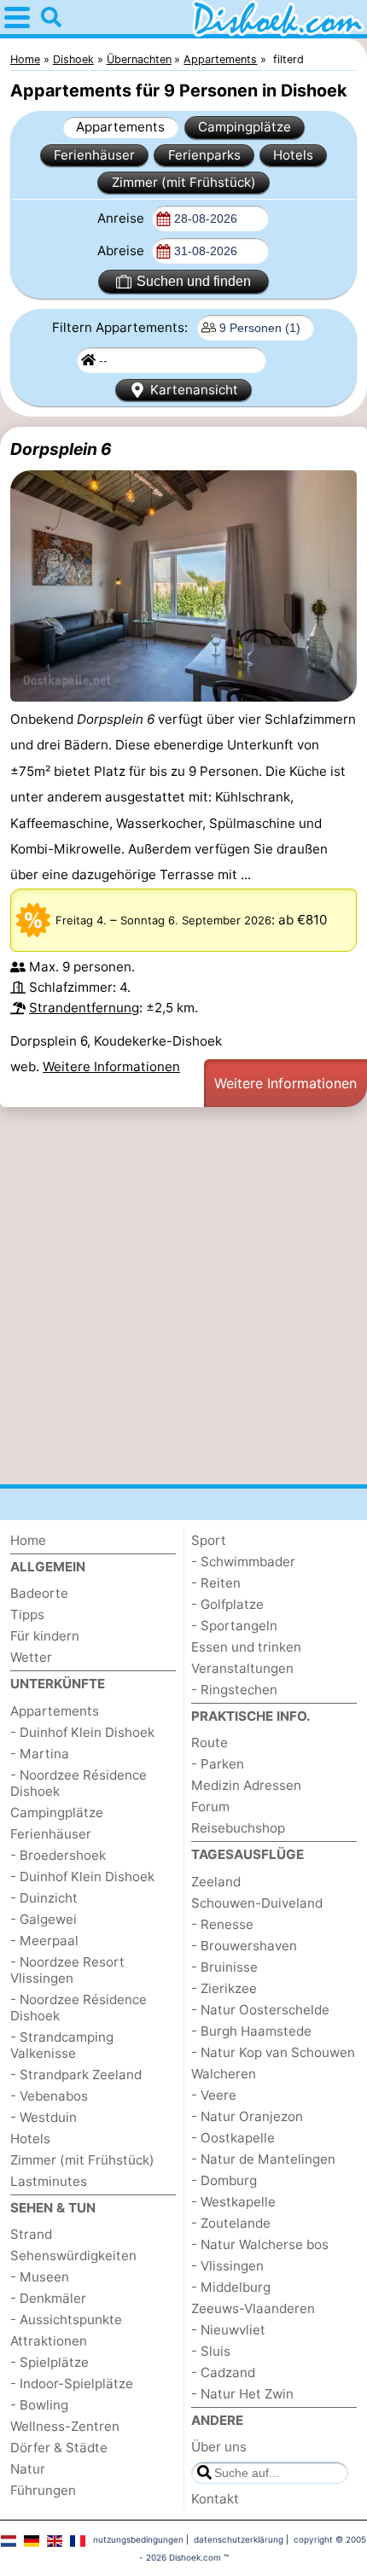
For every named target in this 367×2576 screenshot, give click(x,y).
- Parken (218, 1764)
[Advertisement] (183, 1296)
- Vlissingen (227, 2266)
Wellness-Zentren (65, 2426)
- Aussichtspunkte (66, 2320)
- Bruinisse (224, 1967)
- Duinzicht (44, 1898)
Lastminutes (49, 2181)
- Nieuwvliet (228, 2330)
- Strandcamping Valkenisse (62, 2045)
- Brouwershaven (244, 1946)
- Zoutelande (231, 2223)
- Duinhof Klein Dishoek (82, 1732)
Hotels (293, 155)
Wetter (31, 1657)
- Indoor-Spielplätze (72, 2384)
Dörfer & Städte (59, 2448)
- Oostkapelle (233, 2138)
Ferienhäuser (94, 155)
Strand (31, 2234)
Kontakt (215, 2499)
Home (28, 1540)
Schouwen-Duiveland (257, 1903)
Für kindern (45, 1636)
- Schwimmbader (243, 1562)
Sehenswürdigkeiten (73, 2255)
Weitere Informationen (111, 1067)
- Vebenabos (49, 2096)
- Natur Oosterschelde (260, 2010)
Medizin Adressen (246, 1785)
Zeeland (216, 1882)
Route (210, 1743)
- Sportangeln (234, 1626)
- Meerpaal (44, 1941)
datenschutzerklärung (239, 2539)
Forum (210, 1807)
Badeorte (39, 1593)
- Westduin (44, 2117)
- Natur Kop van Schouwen (273, 2052)
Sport (209, 1540)
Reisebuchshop (238, 1828)
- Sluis (211, 2351)
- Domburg (224, 2180)
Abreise (122, 251)
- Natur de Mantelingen (263, 2159)
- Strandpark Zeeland (76, 2075)
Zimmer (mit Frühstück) (184, 182)
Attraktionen (49, 2341)
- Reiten (216, 1583)
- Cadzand (223, 2372)
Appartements (120, 127)
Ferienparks (204, 155)
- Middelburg (231, 2287)
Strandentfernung (84, 1008)
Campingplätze (245, 127)
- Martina (40, 1754)
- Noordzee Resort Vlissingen (67, 1970)
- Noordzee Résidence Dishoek (79, 1783)
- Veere (214, 2095)
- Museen (40, 2277)
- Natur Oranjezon (247, 2116)
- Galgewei (44, 1919)
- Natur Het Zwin (242, 2394)
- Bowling (39, 2405)
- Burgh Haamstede (251, 2031)
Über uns (219, 2447)
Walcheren (224, 2074)
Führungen (43, 2490)
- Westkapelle (233, 2202)
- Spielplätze (50, 2362)
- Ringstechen (234, 1690)
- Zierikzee (224, 1988)
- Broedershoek (58, 1855)
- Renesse (222, 1924)
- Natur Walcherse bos (260, 2244)
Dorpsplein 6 (61, 449)
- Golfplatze (227, 1604)
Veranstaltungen (242, 1668)
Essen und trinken (246, 1647)
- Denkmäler (48, 2298)
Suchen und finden (194, 281)
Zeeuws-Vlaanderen (253, 2308)
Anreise (122, 218)
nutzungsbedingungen (138, 2539)
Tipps (27, 1614)
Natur (28, 2469)
